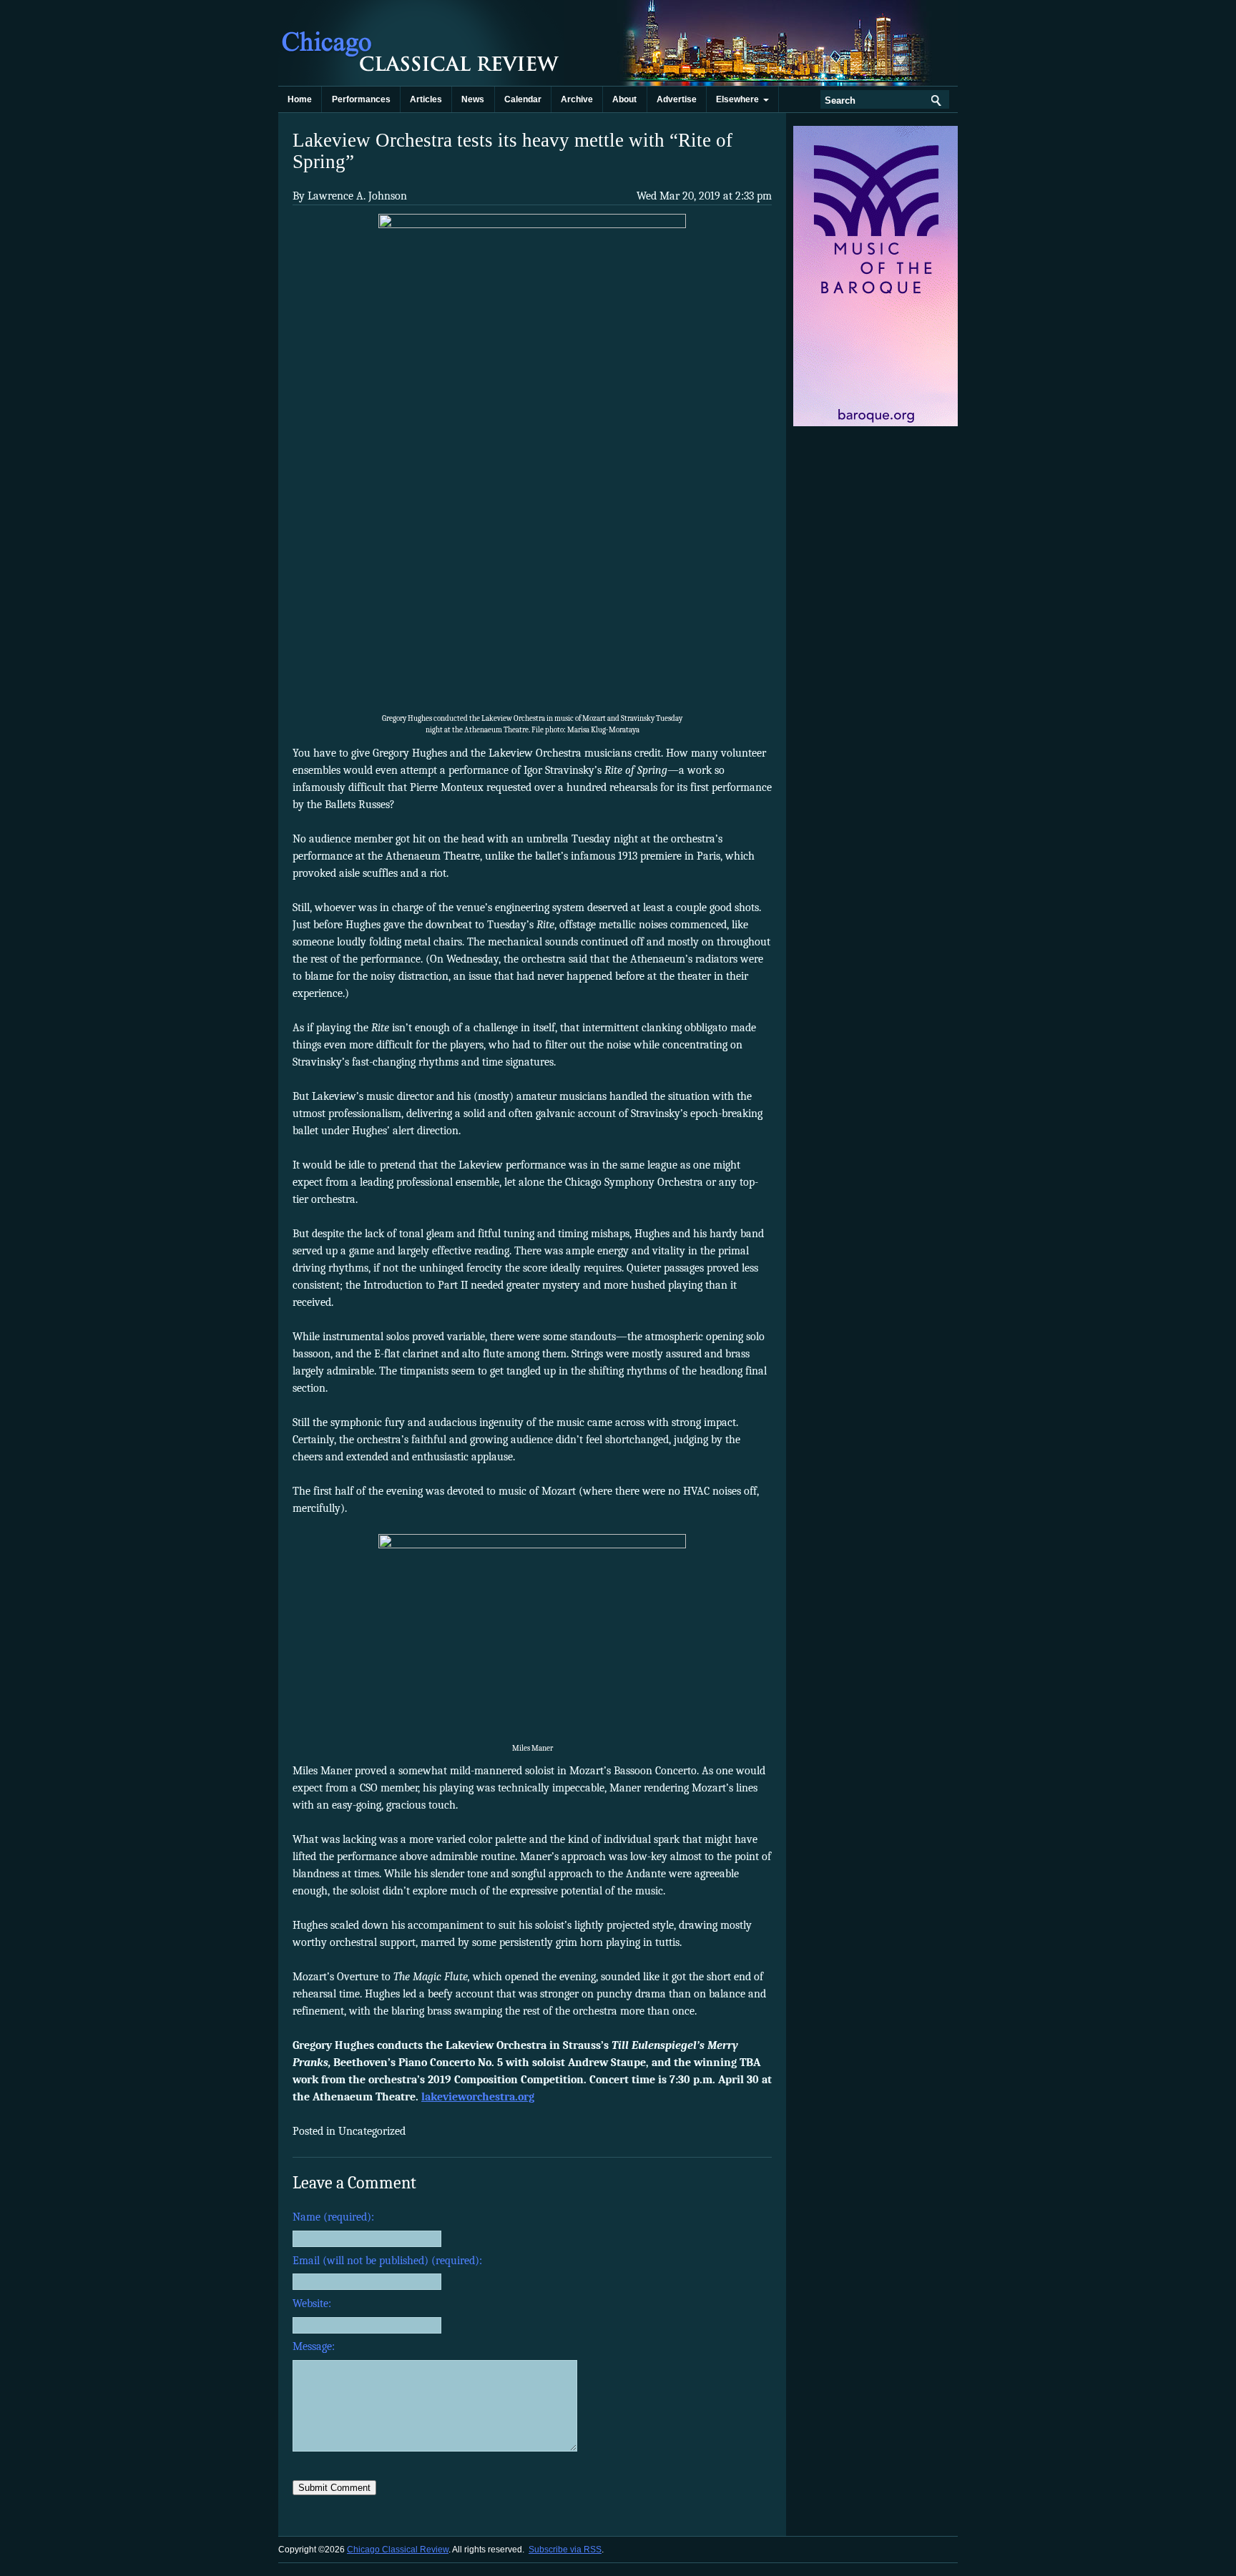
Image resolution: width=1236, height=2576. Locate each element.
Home (300, 99)
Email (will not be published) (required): (387, 2261)
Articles (426, 99)
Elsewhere (740, 99)
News (473, 99)
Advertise (677, 99)
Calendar (523, 99)
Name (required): (333, 2217)
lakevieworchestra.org (478, 2097)
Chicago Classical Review (421, 43)
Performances (361, 99)
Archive (577, 99)
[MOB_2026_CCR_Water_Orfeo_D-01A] (877, 423)
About (624, 99)
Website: (312, 2304)
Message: (314, 2346)
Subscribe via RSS (565, 2550)
